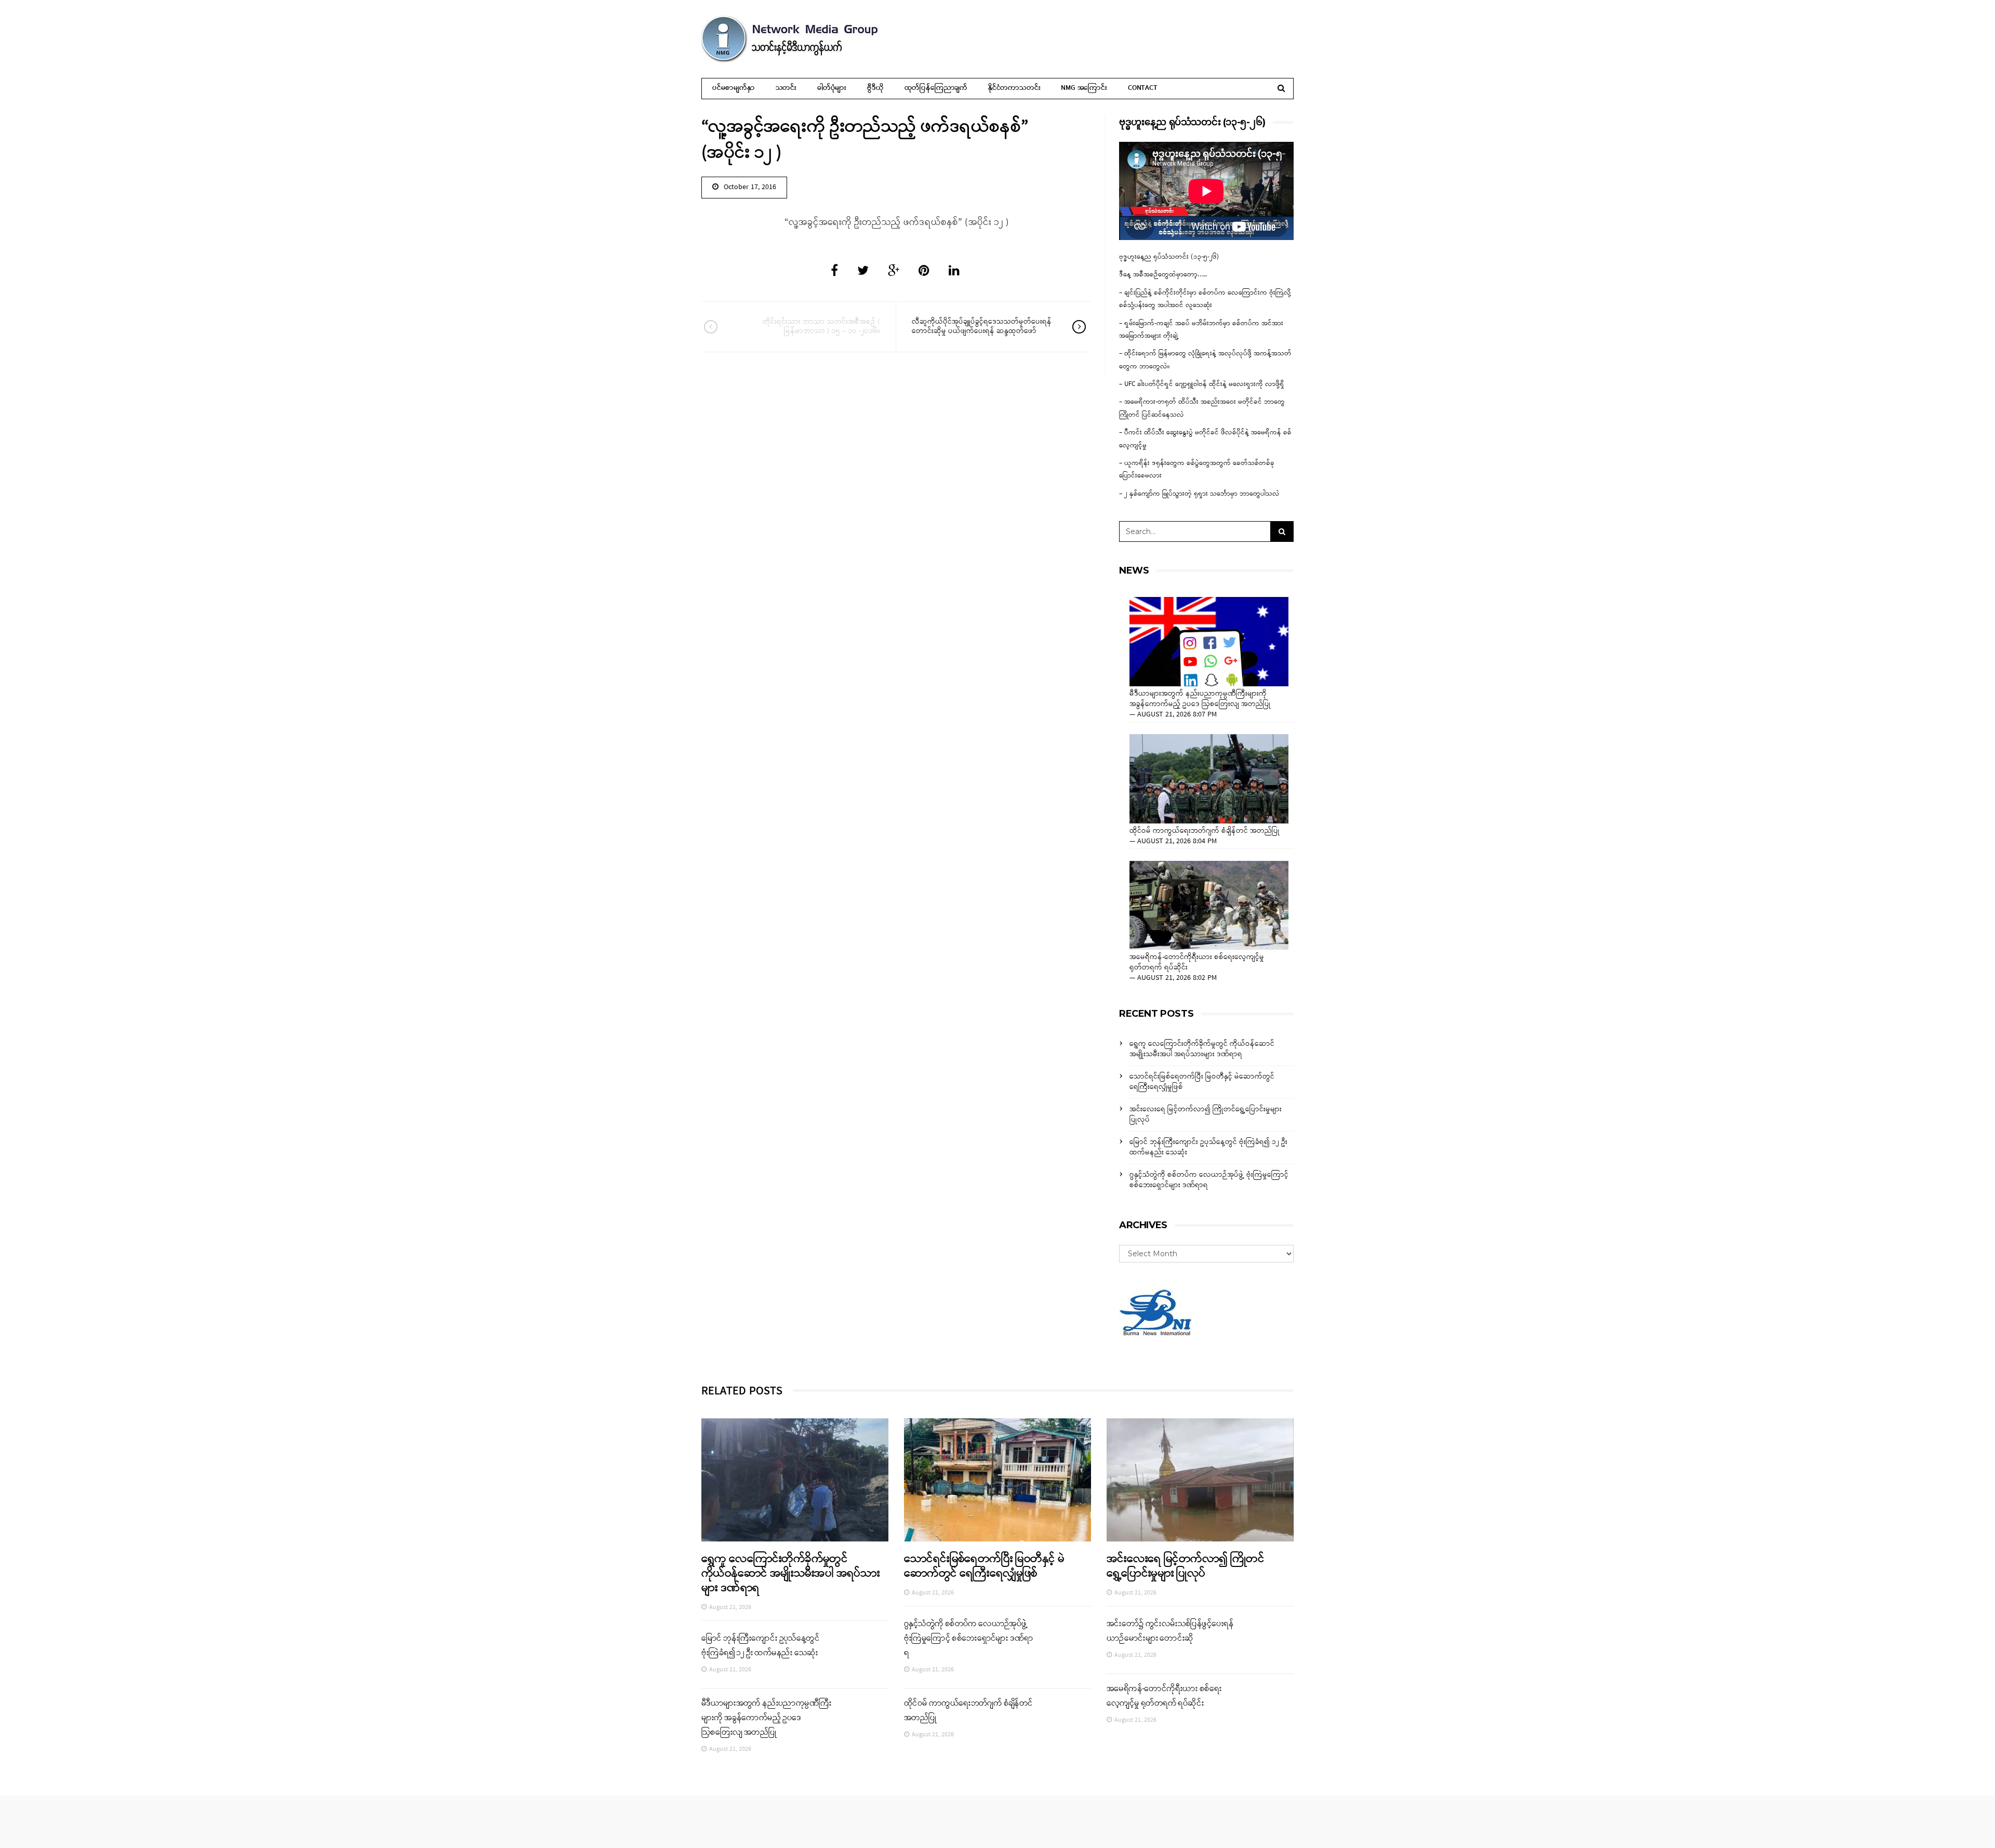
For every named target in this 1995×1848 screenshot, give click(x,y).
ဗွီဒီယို (875, 88)
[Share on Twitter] (863, 272)
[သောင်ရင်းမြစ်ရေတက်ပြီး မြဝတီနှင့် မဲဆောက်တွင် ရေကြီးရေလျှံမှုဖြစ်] (997, 1480)
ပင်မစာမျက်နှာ (734, 88)
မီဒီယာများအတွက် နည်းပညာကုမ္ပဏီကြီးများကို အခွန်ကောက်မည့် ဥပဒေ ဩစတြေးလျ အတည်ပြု (1200, 699)
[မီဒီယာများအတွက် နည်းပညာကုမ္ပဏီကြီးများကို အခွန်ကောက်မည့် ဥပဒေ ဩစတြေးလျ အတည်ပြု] (1209, 642)
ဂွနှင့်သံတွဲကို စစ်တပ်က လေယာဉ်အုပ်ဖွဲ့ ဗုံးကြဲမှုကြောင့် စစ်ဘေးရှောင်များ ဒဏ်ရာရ (1209, 1180)
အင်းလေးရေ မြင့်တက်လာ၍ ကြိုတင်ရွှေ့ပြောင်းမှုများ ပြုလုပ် (1206, 1115)
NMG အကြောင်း (1084, 88)
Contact (1143, 88)
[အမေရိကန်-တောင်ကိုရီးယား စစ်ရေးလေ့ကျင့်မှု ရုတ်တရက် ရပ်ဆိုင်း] (1209, 906)
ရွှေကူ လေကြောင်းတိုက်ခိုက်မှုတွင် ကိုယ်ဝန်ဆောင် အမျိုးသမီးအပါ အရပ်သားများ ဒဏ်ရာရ (1202, 1049)
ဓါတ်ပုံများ (832, 88)
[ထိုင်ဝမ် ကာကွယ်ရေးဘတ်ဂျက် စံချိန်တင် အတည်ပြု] (1209, 779)
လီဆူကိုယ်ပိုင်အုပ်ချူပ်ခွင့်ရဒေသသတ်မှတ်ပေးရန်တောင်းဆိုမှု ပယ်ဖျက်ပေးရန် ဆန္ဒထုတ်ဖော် (982, 327)
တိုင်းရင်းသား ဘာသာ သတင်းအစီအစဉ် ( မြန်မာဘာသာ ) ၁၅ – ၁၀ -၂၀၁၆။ (821, 327)
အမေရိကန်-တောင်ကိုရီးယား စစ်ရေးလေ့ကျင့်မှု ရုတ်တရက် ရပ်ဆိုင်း (1197, 963)
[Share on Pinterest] (924, 272)
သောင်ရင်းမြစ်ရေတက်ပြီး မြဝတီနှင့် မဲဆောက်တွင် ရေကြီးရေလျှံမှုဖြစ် (1202, 1082)
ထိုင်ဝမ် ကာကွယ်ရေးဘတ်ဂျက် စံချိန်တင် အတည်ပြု (1205, 831)
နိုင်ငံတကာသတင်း (1014, 88)
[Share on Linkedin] (954, 272)
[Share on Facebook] (834, 272)
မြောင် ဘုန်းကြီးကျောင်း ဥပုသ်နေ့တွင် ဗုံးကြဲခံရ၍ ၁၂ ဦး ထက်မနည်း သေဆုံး (1208, 1147)
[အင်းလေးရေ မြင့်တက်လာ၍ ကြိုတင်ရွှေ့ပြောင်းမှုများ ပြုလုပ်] (1200, 1480)
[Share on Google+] (894, 272)
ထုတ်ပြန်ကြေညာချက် (936, 88)
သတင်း (786, 88)
